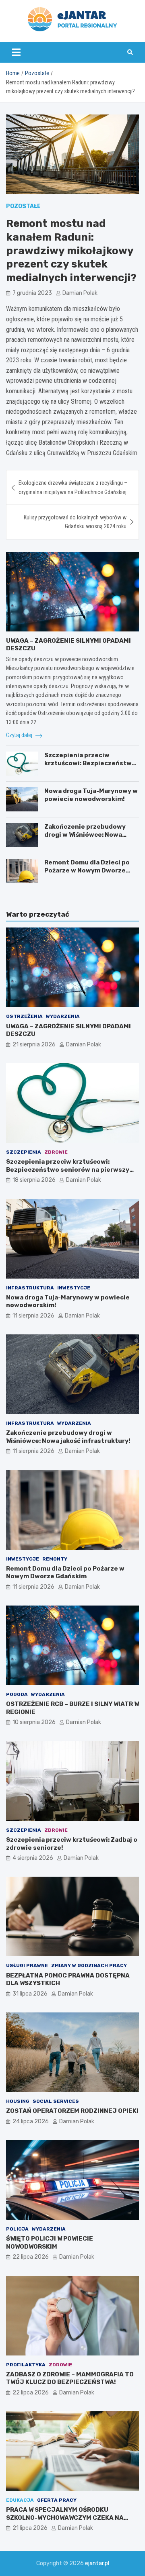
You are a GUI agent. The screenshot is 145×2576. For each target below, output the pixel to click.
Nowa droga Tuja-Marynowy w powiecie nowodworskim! (91, 795)
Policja (17, 2229)
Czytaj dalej (20, 735)
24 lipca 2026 (31, 2121)
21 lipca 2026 (30, 2528)
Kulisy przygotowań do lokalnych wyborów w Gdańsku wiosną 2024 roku (75, 522)
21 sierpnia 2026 (34, 1045)
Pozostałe (23, 206)
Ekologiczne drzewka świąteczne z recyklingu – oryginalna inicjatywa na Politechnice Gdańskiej (73, 487)
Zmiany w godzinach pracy (89, 1965)
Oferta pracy (57, 2500)
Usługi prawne (27, 1965)
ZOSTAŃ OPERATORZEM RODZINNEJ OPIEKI (72, 2111)
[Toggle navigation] (16, 52)
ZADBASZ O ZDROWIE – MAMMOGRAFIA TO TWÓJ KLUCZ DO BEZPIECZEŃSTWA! (70, 2378)
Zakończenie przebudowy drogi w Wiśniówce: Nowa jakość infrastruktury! (85, 834)
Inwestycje (74, 1288)
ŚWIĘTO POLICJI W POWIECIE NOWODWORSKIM (50, 2243)
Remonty (55, 1559)
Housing (18, 2101)
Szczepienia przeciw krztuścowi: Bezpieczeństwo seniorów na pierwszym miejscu (90, 767)
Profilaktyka (26, 2365)
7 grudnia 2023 (32, 293)
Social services (56, 2101)
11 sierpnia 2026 (33, 1316)
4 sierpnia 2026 (33, 1858)
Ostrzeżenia (24, 1016)
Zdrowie (56, 1152)
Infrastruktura (30, 1288)
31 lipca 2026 (30, 1994)
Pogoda (17, 1694)
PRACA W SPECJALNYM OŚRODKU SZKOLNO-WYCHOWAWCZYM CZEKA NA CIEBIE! (65, 2518)
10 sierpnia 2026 (34, 1722)
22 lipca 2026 (31, 2257)
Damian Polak (80, 293)
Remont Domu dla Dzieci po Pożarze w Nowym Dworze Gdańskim (87, 870)
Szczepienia (24, 1152)
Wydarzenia (63, 1016)
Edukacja (20, 2500)
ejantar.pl (97, 2563)
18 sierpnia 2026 (34, 1180)
